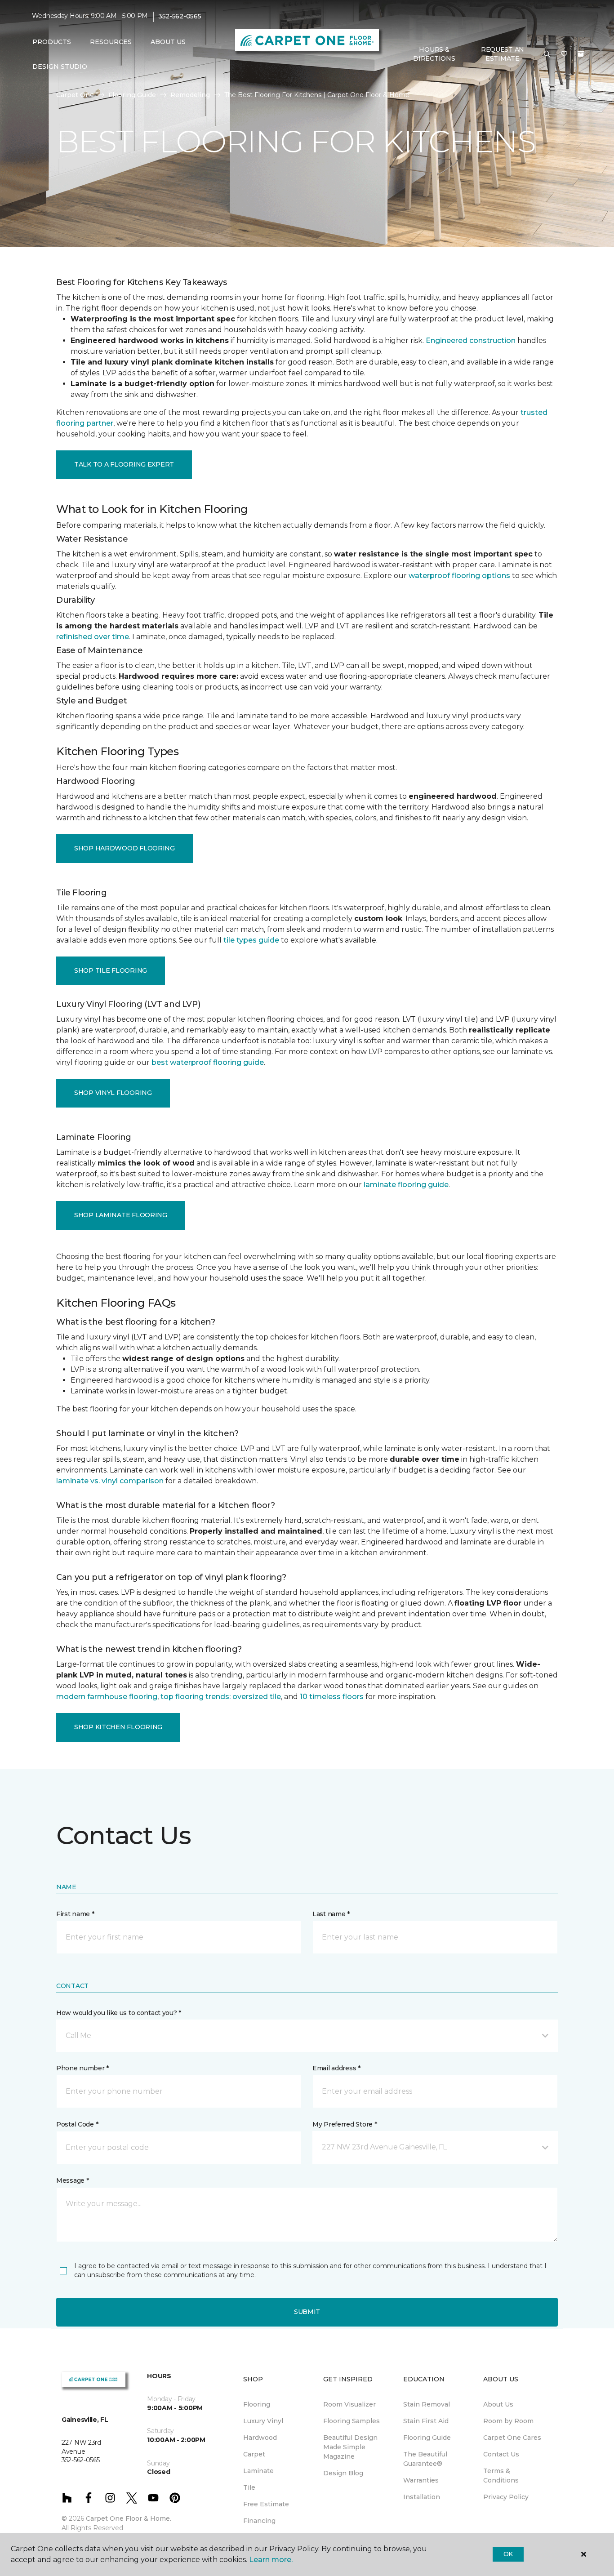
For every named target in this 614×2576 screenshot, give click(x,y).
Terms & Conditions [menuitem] (501, 2476)
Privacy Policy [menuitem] (506, 2497)
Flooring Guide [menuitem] (427, 2438)
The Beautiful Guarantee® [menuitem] (425, 2459)
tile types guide (251, 940)
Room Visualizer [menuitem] (349, 2404)
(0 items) (581, 54)
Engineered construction (471, 340)
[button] (547, 54)
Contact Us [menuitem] (501, 2454)
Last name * (331, 1914)
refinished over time (93, 637)
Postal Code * (77, 2124)
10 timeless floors (332, 1697)
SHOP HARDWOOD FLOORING (125, 848)
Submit (307, 2312)
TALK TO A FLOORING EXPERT (124, 464)
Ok (508, 2554)
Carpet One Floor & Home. (129, 2518)
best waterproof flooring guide (208, 1062)
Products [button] (52, 42)
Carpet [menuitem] (254, 2454)
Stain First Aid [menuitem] (426, 2421)
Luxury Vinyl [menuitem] (263, 2421)
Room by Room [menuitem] (508, 2421)
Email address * (336, 2068)
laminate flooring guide (406, 1185)
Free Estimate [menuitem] (266, 2504)
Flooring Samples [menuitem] (351, 2421)
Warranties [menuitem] (421, 2480)
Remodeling (190, 95)
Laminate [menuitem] (258, 2471)
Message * (72, 2180)
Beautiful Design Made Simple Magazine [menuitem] (350, 2447)
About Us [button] (168, 42)
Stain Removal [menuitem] (427, 2404)
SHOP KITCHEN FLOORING (118, 1727)
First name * (75, 1914)
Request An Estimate (503, 54)
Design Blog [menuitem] (343, 2473)
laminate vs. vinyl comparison (110, 1481)
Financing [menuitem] (259, 2521)
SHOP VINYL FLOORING (113, 1093)
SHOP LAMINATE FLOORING (121, 1215)
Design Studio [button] (60, 67)
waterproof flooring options (459, 576)
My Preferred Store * (345, 2124)
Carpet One (75, 95)
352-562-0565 (180, 16)
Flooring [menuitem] (257, 2404)
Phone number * (82, 2068)
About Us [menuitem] (498, 2404)
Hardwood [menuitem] (260, 2438)
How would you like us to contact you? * (119, 2013)
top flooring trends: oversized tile (221, 1697)
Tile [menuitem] (249, 2487)
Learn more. (271, 2560)
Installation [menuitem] (422, 2497)
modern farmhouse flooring (107, 1697)
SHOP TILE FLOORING (111, 970)
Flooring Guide (132, 95)
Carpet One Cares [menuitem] (512, 2438)
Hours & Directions (434, 54)
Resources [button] (111, 42)
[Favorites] (564, 54)
